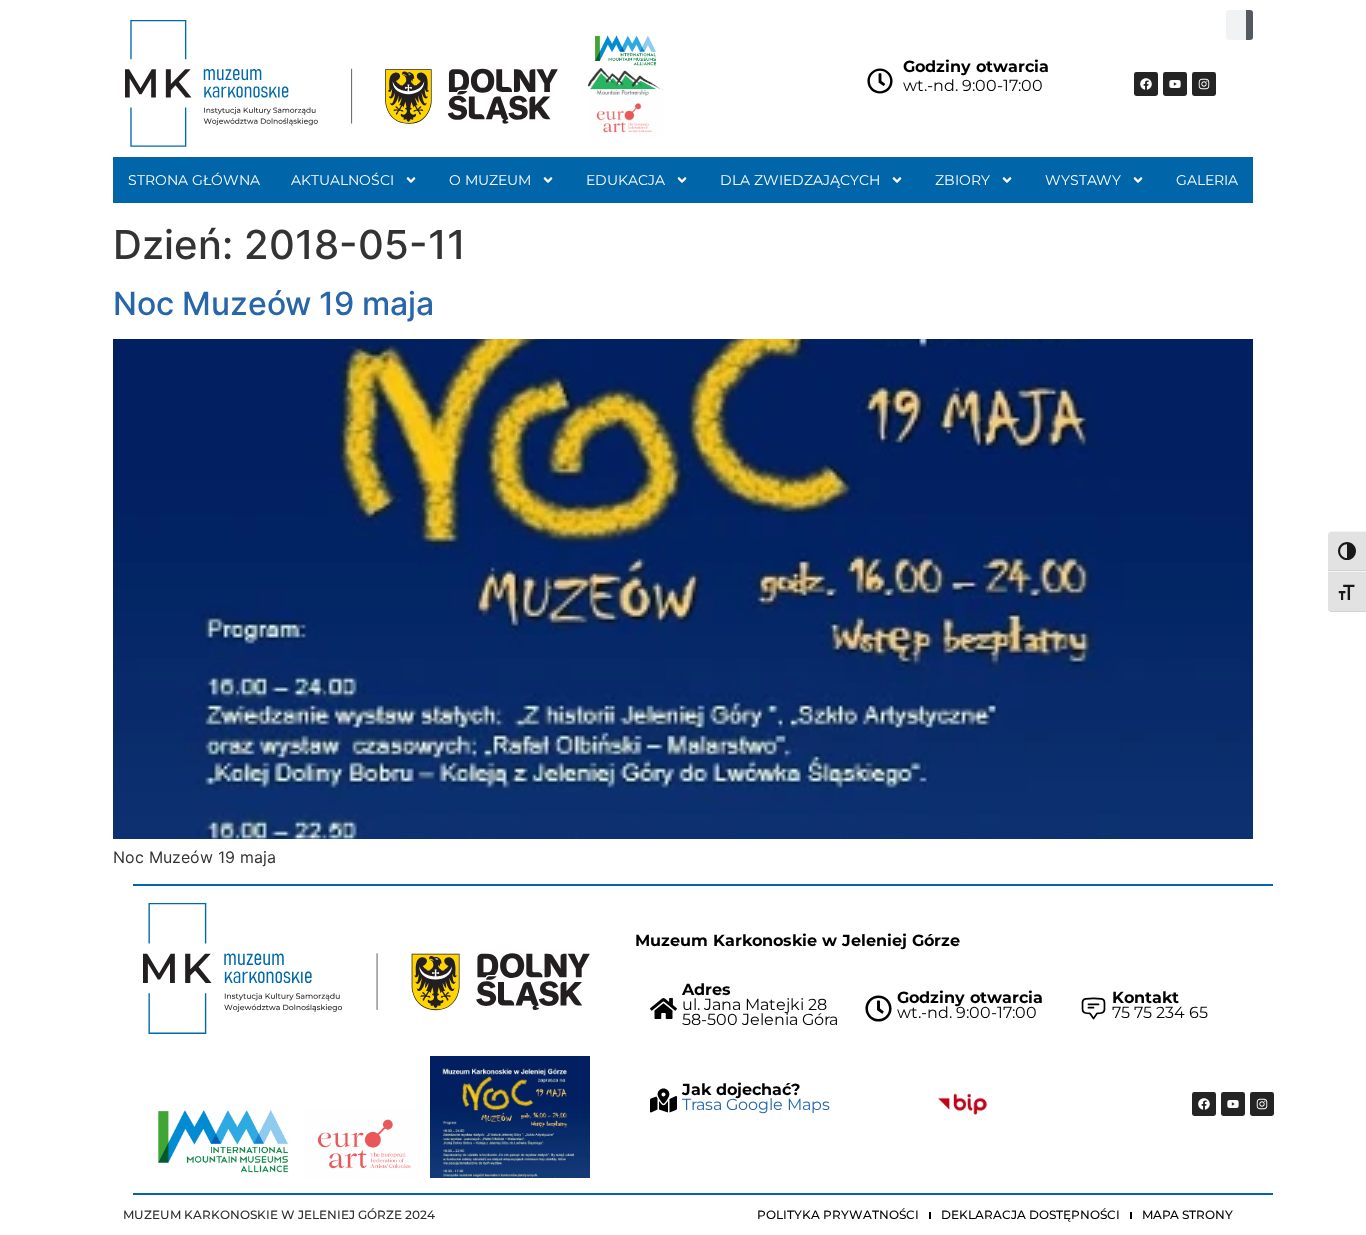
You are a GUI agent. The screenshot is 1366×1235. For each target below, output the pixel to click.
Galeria (1207, 180)
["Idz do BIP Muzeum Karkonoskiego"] (962, 1104)
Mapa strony (1187, 1214)
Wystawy (1083, 180)
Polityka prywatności (838, 1214)
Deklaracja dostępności (1030, 1214)
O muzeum (490, 180)
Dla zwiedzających (800, 180)
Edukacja (625, 180)
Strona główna (194, 180)
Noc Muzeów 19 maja (273, 303)
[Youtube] (1175, 84)
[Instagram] (1204, 84)
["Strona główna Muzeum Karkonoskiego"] (366, 968)
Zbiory (962, 180)
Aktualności (342, 180)
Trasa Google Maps (756, 1104)
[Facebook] (1146, 84)
